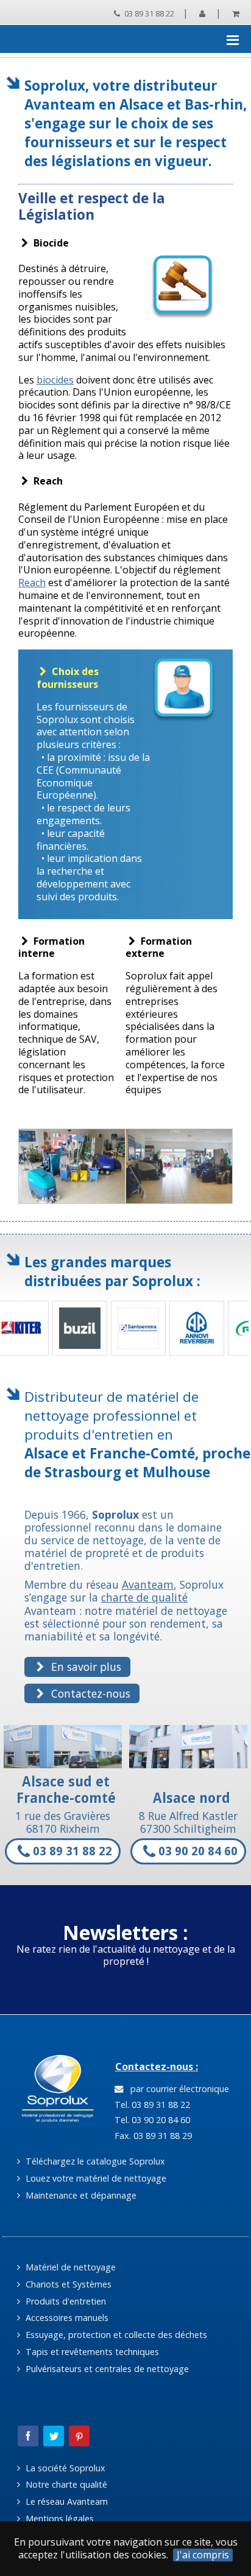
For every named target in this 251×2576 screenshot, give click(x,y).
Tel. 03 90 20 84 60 (151, 2120)
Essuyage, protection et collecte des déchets (115, 2335)
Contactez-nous (89, 1693)
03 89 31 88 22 (148, 13)
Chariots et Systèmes (67, 2284)
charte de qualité (144, 1597)
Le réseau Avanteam (65, 2501)
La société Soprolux (64, 2468)
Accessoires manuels (66, 2318)
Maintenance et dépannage (80, 2195)
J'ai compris (203, 2555)
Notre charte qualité (65, 2484)
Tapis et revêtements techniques (91, 2352)
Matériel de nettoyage (69, 2267)
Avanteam (148, 1584)
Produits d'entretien (65, 2301)
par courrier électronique (177, 2089)
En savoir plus (85, 1667)
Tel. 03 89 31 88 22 (151, 2105)
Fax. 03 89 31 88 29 (152, 2136)
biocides (55, 380)
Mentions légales (58, 2518)
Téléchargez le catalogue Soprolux (94, 2161)
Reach (32, 583)
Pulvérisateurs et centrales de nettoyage (106, 2369)
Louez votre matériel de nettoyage (95, 2178)
